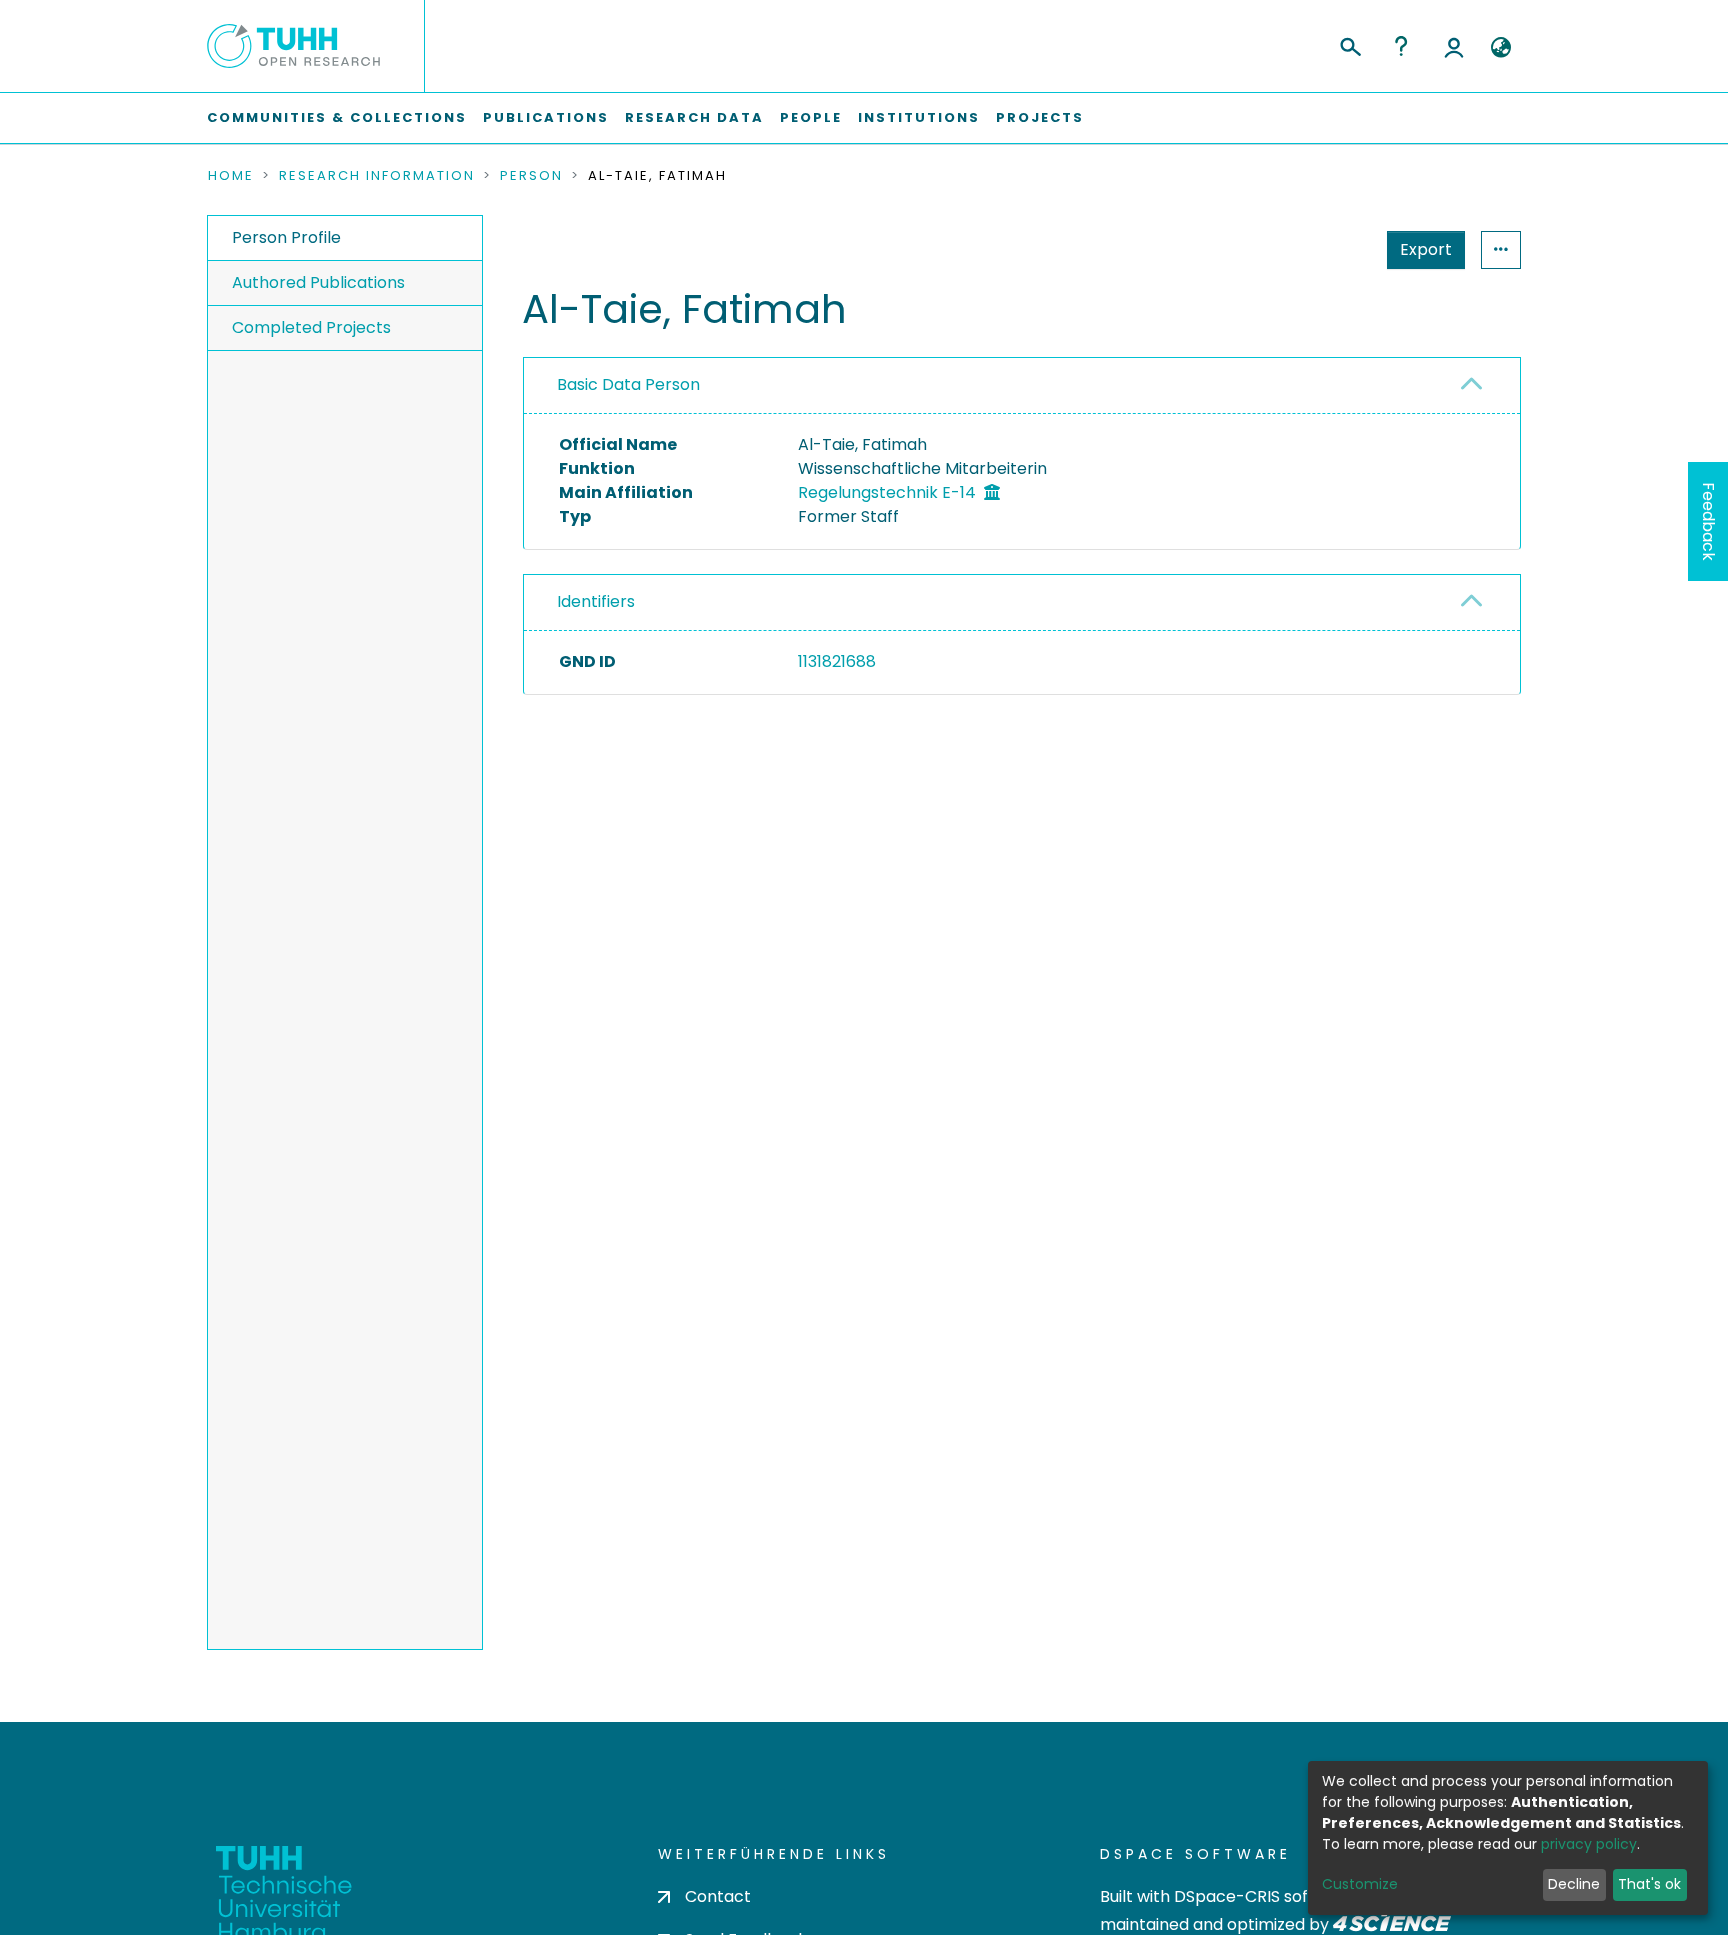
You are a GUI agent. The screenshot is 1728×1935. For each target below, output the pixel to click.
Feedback (1708, 521)
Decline (1574, 1884)
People (811, 117)
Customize (1360, 1884)
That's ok (1649, 1884)
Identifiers (596, 601)
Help (1401, 46)
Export (1426, 249)
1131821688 (837, 661)
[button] (1500, 48)
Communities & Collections (337, 117)
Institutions (919, 117)
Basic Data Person (628, 384)
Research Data (694, 117)
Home (231, 176)
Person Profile (286, 237)
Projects (1040, 117)
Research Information (377, 176)
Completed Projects (311, 327)
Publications (546, 117)
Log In (1454, 46)
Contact (718, 1896)
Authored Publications (318, 282)
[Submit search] (1349, 44)
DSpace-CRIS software (1264, 1896)
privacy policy (1589, 1844)
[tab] (1022, 386)
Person (531, 176)
